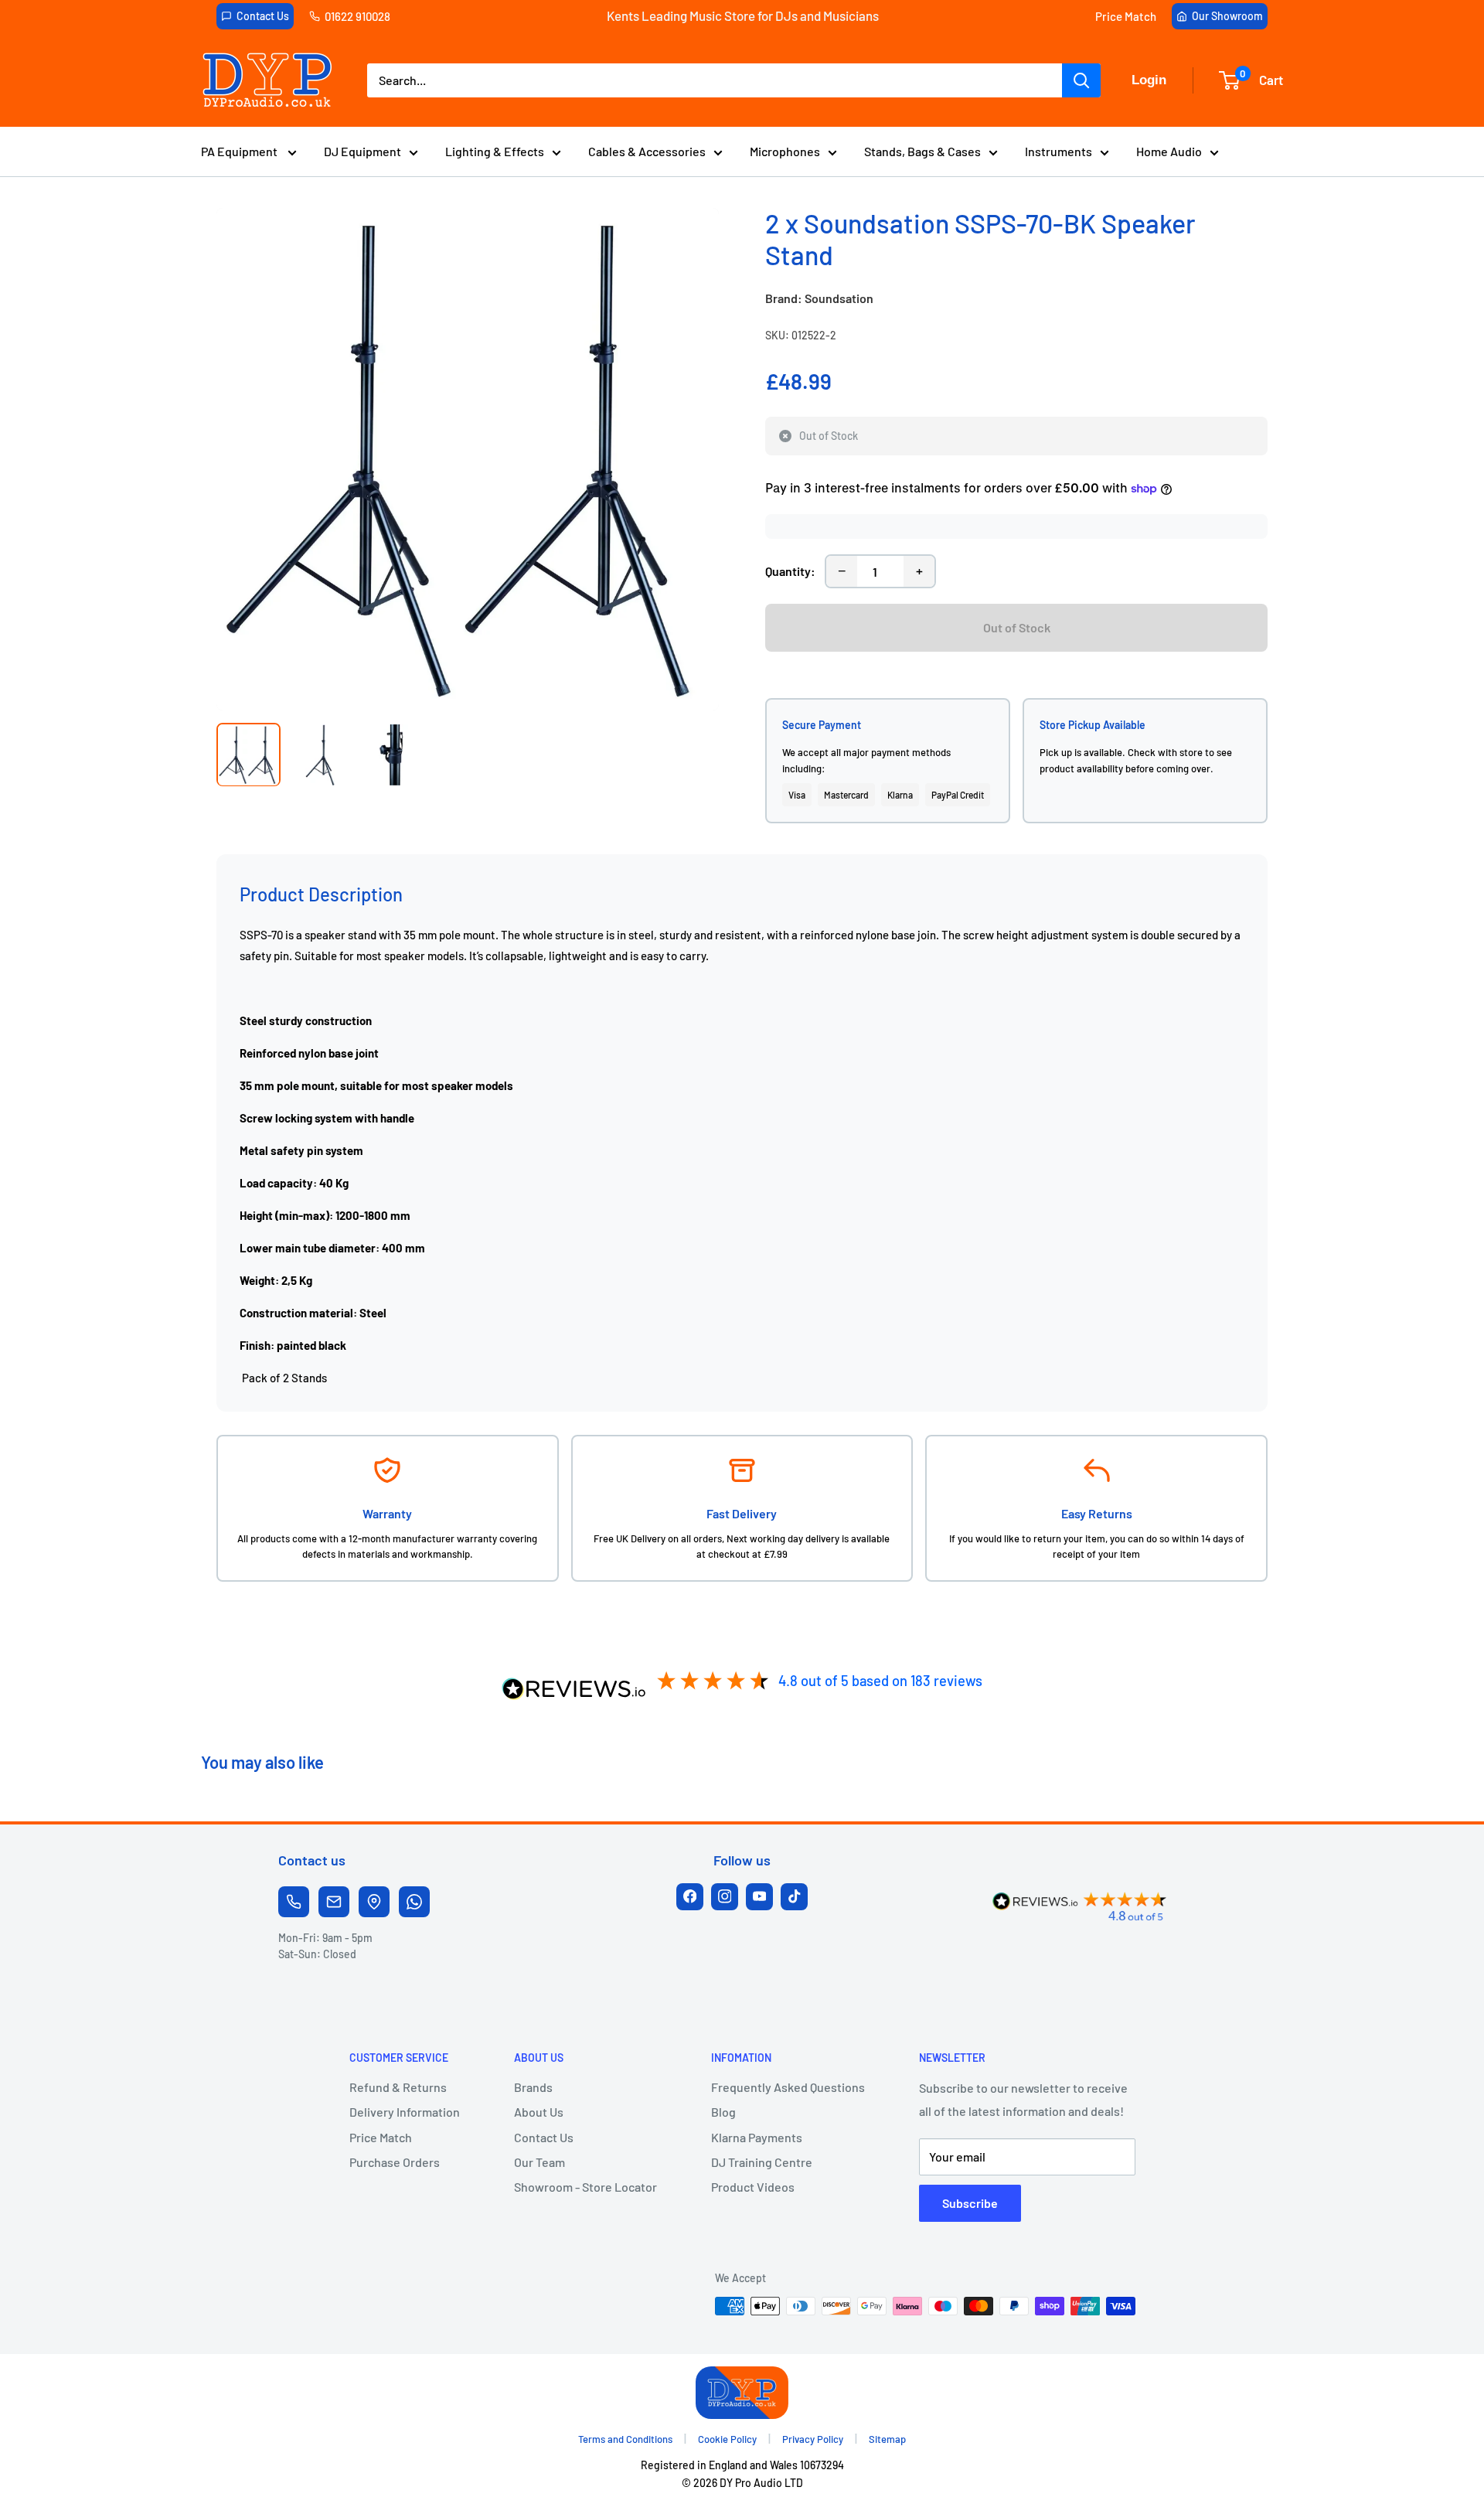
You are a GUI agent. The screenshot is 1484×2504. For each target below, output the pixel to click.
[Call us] (294, 1902)
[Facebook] (690, 1897)
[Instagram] (725, 1897)
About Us (539, 2112)
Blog (723, 2112)
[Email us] (334, 1902)
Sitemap (887, 2439)
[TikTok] (794, 1897)
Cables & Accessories (647, 151)
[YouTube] (759, 1897)
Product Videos (753, 2187)
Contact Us (263, 16)
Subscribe (970, 2203)
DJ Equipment (362, 151)
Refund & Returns (398, 2087)
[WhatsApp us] (414, 1902)
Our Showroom (1227, 16)
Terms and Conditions (625, 2439)
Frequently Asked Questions (788, 2087)
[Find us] (374, 1902)
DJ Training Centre (762, 2162)
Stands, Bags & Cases (922, 151)
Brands (533, 2087)
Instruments (1059, 151)
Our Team (539, 2162)
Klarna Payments (757, 2137)
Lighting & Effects (495, 151)
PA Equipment (240, 151)
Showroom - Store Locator (585, 2187)
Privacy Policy (813, 2439)
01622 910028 (357, 16)
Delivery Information (405, 2112)
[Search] (1081, 80)
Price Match (1126, 16)
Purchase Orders (395, 2162)
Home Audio (1169, 151)
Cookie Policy (727, 2439)
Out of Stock (1017, 627)
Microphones (785, 151)
